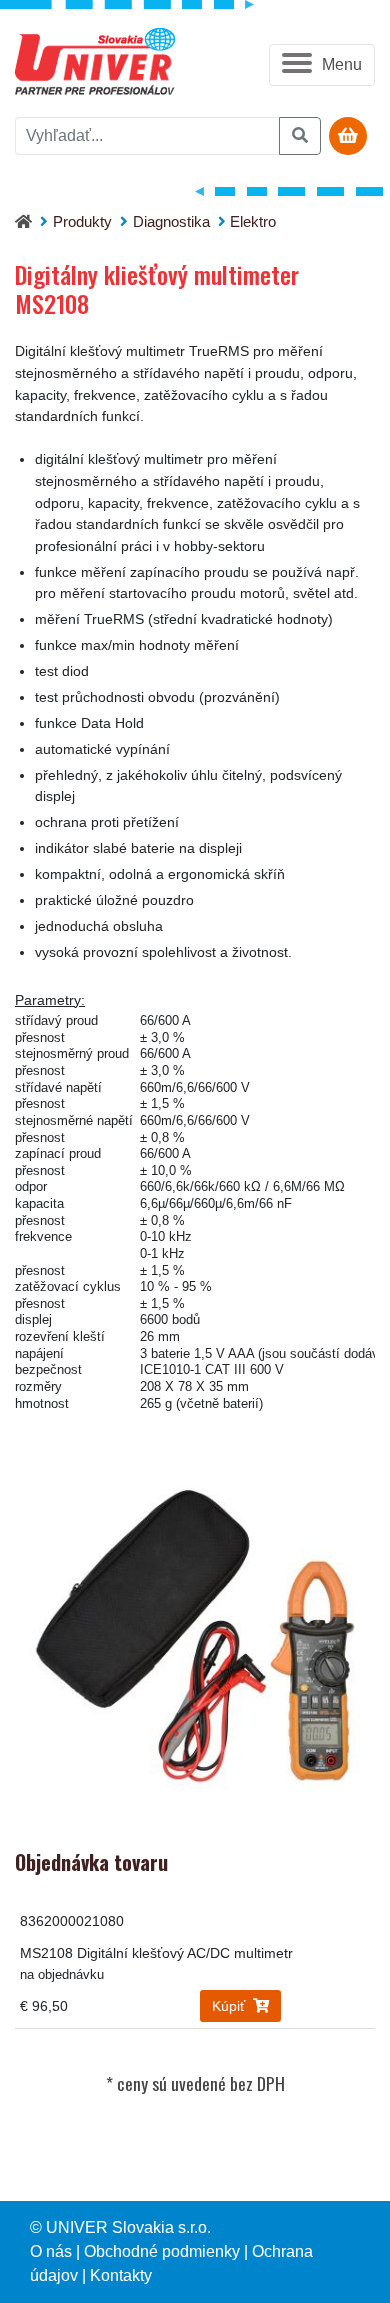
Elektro (253, 221)
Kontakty (121, 2275)
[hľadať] (300, 136)
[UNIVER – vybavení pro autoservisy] (95, 65)
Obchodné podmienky (162, 2251)
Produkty (82, 221)
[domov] (23, 221)
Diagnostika (171, 221)
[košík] (348, 136)
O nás (51, 2251)
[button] (322, 65)
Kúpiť (230, 2006)
